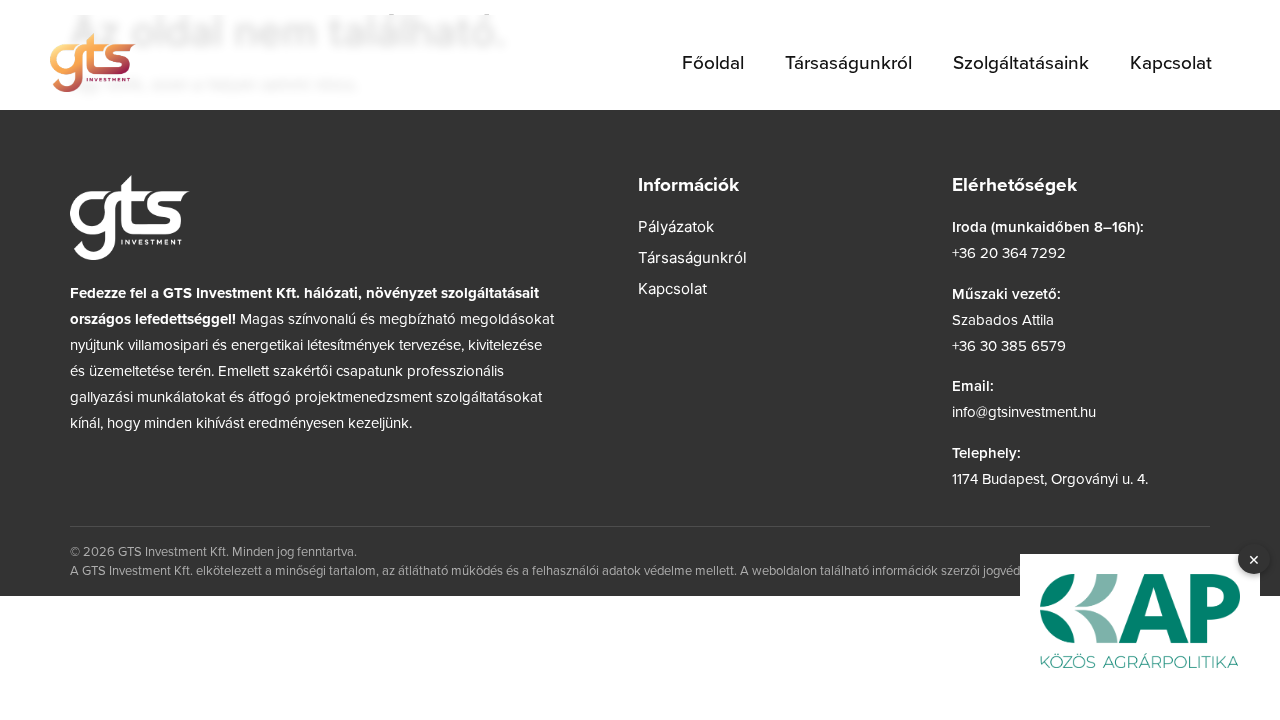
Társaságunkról (848, 61)
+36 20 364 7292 (1009, 252)
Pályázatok (676, 226)
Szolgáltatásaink (1021, 61)
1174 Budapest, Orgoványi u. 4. (1050, 478)
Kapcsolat (1171, 61)
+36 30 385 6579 (1009, 345)
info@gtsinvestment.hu (1024, 411)
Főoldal (713, 61)
